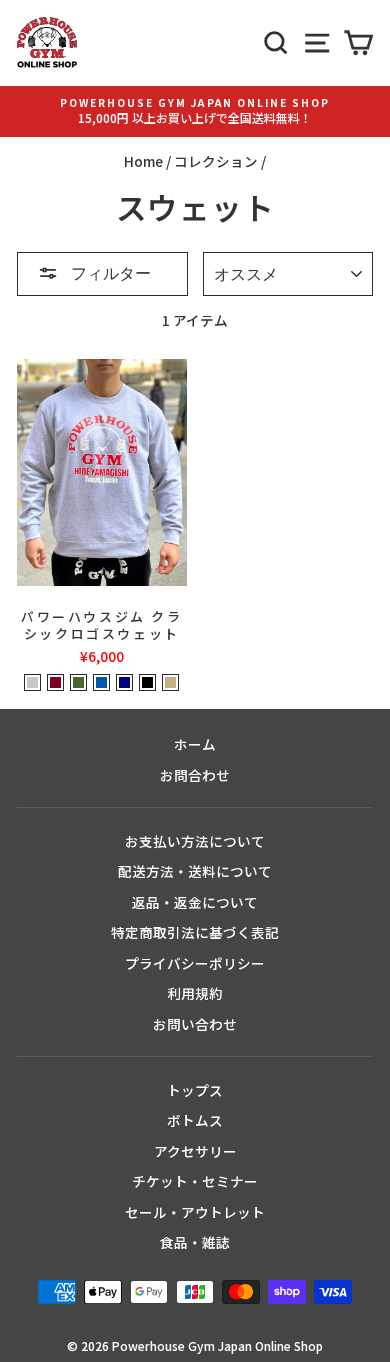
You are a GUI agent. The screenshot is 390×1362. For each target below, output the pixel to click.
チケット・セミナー (195, 1181)
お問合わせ (195, 775)
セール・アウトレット (195, 1212)
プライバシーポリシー (195, 963)
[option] (195, 111)
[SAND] (170, 682)
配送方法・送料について (195, 871)
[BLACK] (147, 682)
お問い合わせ (195, 1024)
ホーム (195, 744)
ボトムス (195, 1120)
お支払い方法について (195, 841)
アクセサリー (195, 1151)
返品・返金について (195, 902)
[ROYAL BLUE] (101, 682)
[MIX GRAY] (32, 682)
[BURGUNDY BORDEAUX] (55, 682)
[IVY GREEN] (78, 682)
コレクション (216, 161)
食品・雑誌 (195, 1242)
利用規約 (195, 993)
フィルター (109, 272)
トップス (195, 1090)
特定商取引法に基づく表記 (195, 932)
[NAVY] (124, 682)
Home (143, 161)
